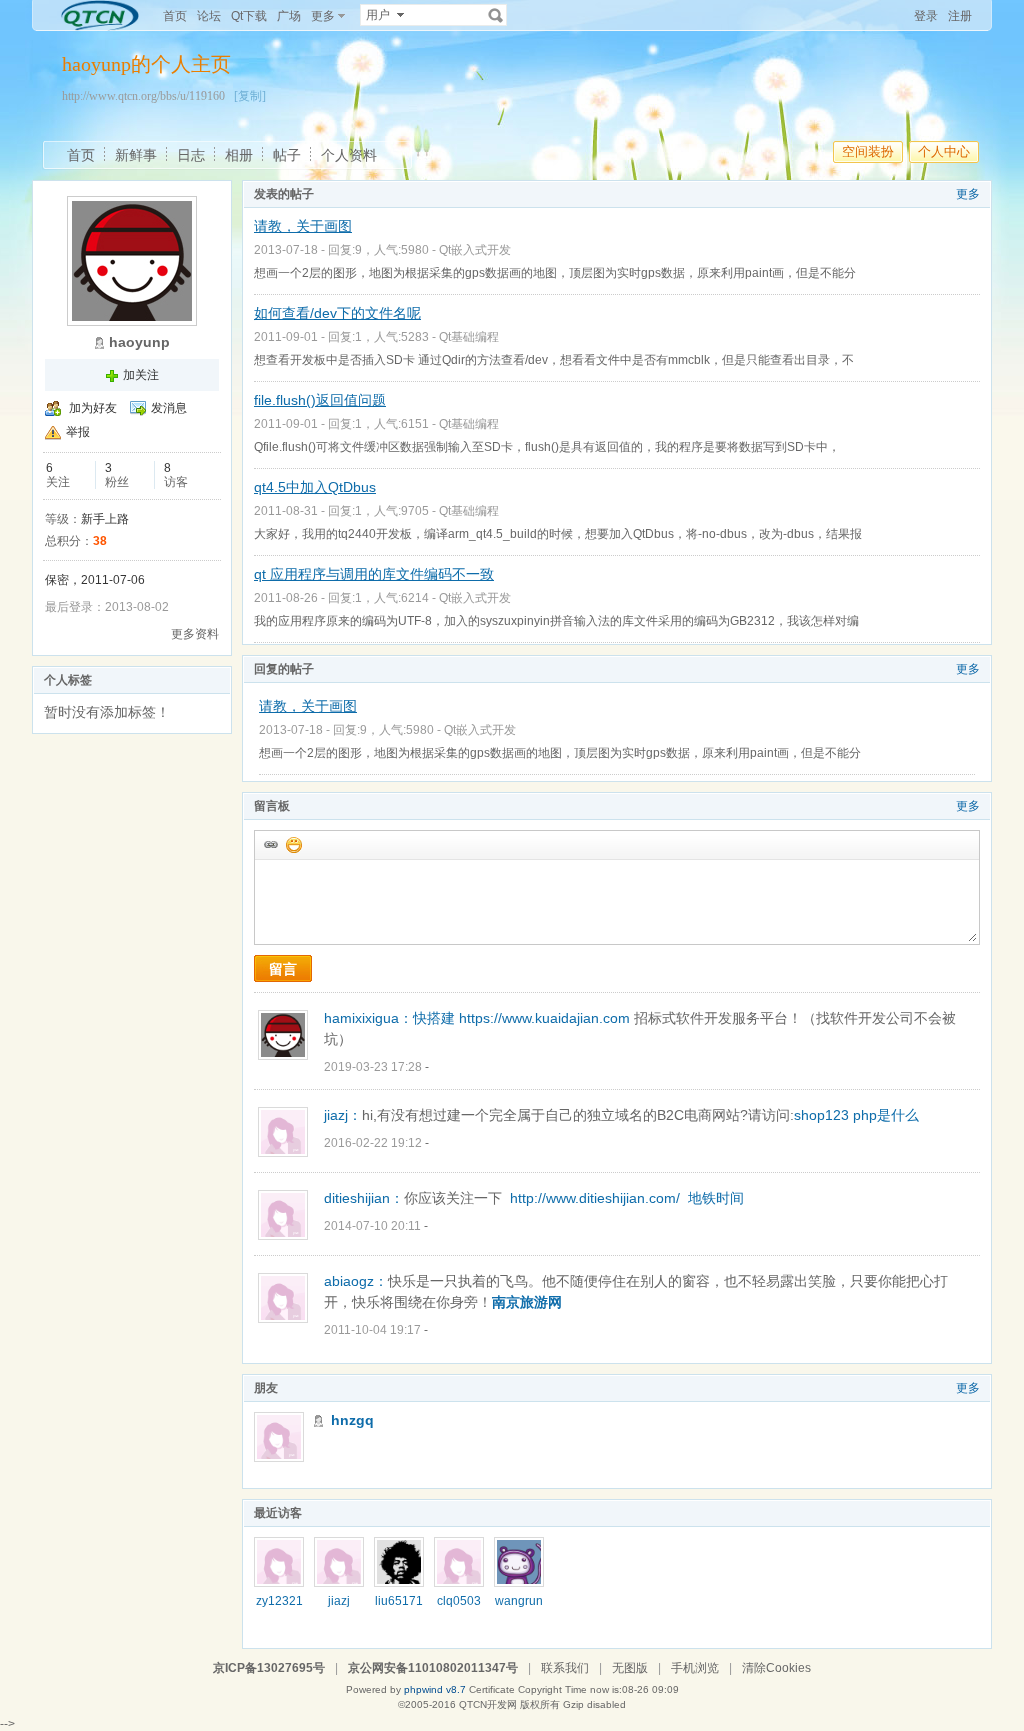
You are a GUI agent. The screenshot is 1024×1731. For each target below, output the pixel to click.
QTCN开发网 (488, 1704)
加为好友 (93, 408)
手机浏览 (695, 1668)
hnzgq (352, 1420)
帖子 (287, 155)
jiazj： (343, 1115)
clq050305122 (459, 1608)
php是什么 (886, 1115)
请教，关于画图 (303, 226)
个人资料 (349, 155)
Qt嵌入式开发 (475, 250)
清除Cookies (776, 1668)
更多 (968, 194)
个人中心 (944, 151)
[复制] (250, 96)
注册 (960, 16)
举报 (78, 432)
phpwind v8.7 (435, 1689)
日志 (191, 155)
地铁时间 (716, 1198)
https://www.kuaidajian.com (544, 1018)
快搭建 (434, 1018)
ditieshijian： (364, 1198)
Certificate (492, 1689)
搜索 (496, 15)
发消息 (169, 408)
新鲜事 (136, 155)
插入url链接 (270, 844)
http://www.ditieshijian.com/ (595, 1198)
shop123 (821, 1115)
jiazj (339, 1601)
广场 (289, 16)
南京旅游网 (527, 1302)
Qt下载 (249, 16)
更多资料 (195, 634)
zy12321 (279, 1601)
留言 (283, 969)
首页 (175, 16)
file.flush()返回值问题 (320, 400)
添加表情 (293, 844)
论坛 (209, 16)
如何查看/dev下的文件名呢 (337, 313)
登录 (926, 16)
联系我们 (565, 1668)
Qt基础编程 (469, 337)
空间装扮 (868, 151)
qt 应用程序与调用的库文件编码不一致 (374, 574)
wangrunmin (519, 1608)
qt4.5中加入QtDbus (315, 487)
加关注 (141, 375)
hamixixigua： (368, 1018)
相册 (239, 155)
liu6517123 (399, 1608)
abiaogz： (356, 1281)
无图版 (630, 1668)
